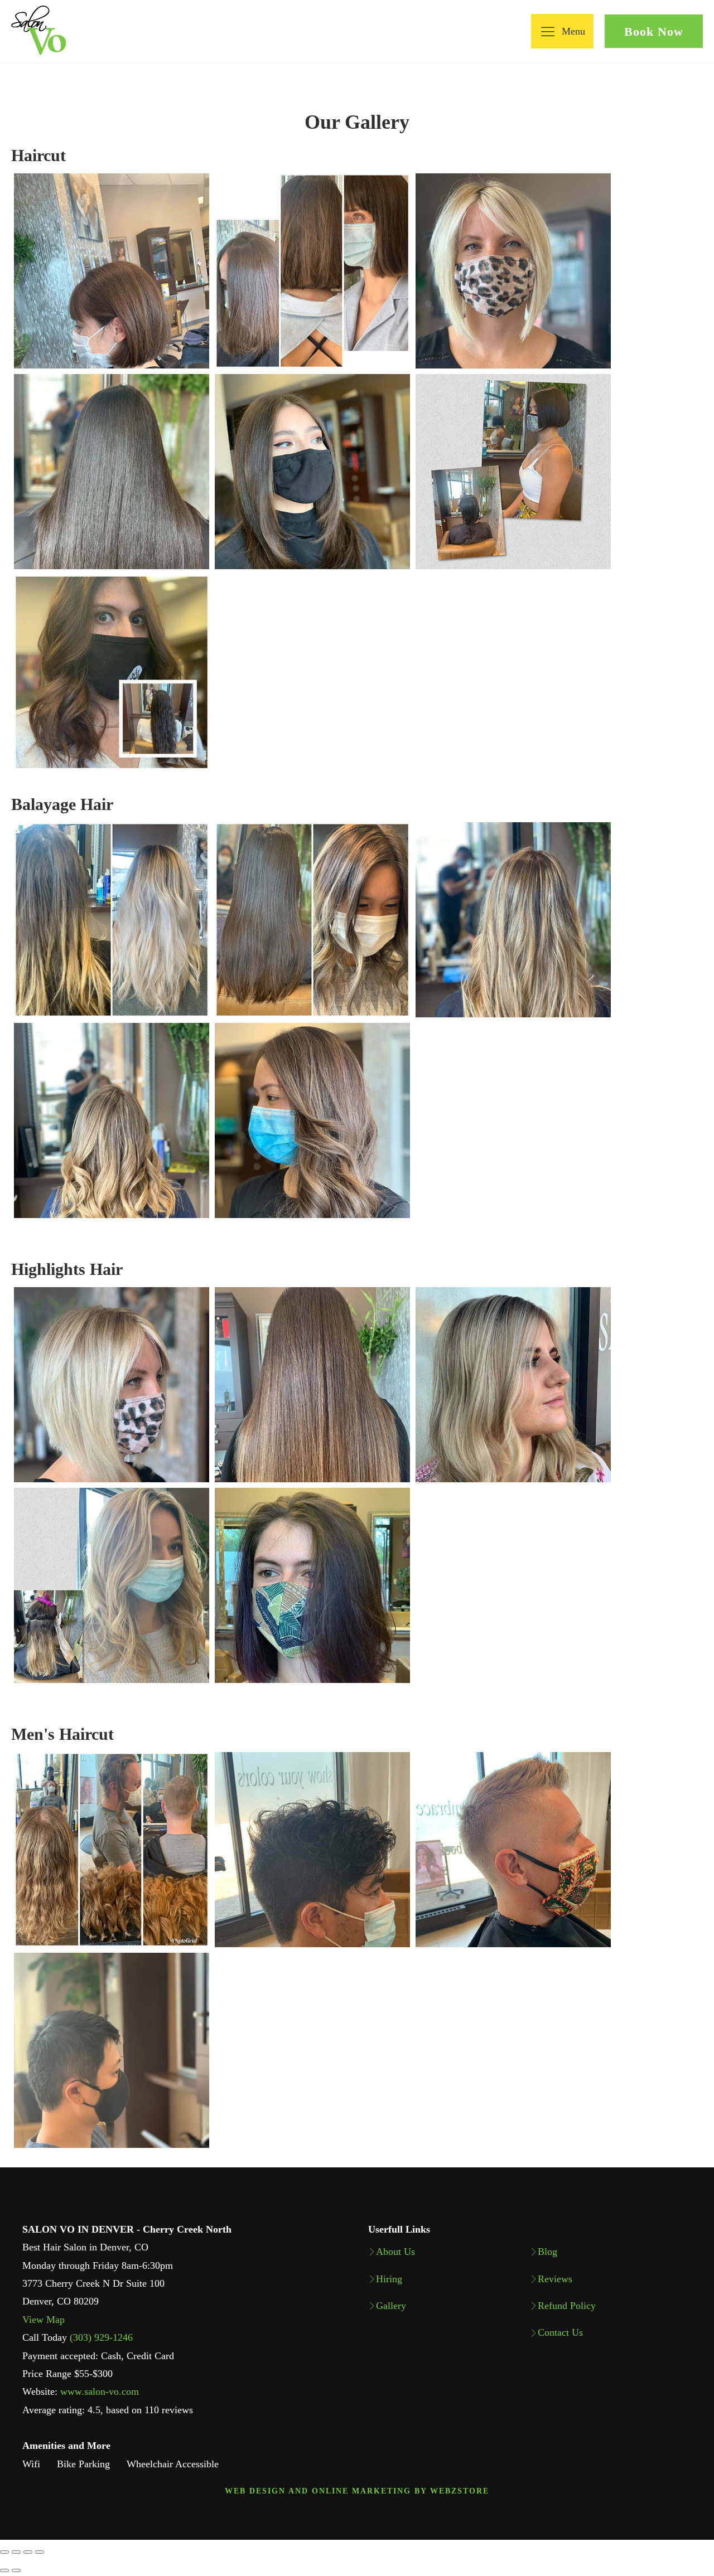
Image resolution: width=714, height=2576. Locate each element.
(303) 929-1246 (101, 2337)
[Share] (16, 2552)
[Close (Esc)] (4, 2552)
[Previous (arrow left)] (4, 2570)
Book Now (654, 31)
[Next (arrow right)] (16, 2570)
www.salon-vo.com (100, 2391)
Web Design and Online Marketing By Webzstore (357, 2491)
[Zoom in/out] (40, 2552)
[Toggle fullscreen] (28, 2552)
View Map (44, 2320)
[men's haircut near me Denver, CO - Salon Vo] (112, 1850)
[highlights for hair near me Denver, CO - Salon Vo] (112, 1385)
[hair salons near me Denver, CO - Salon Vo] (112, 271)
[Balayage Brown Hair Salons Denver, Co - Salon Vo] (112, 920)
